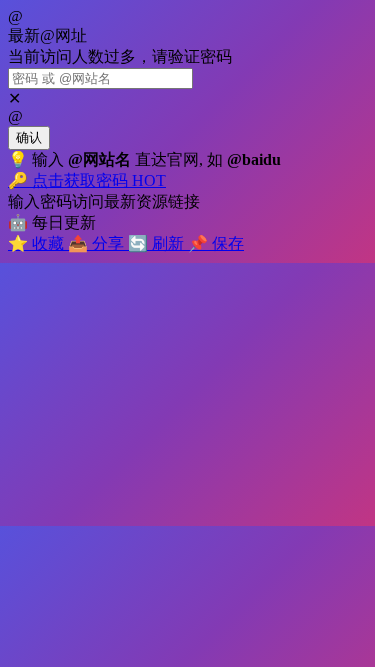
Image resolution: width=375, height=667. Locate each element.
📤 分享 (98, 243)
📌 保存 (216, 243)
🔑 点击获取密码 (87, 180)
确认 (29, 137)
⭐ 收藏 (38, 243)
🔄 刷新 (158, 243)
